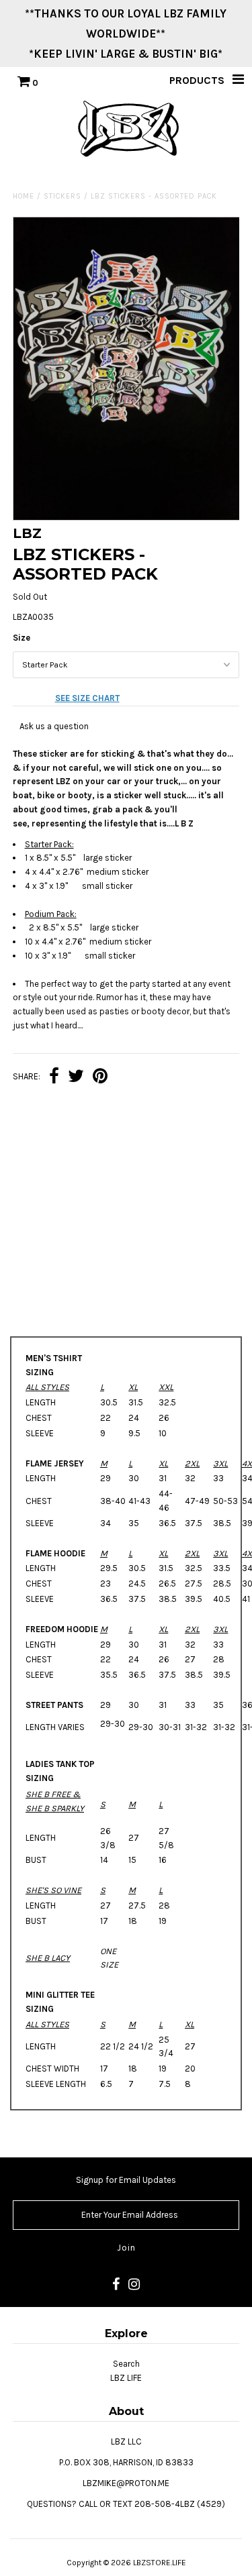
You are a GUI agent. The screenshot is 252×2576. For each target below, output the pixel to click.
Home (24, 196)
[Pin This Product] (100, 1078)
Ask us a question (54, 726)
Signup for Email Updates (126, 2180)
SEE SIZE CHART (87, 698)
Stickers (62, 196)
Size (22, 638)
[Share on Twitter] (76, 1078)
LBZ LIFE (126, 2378)
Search (126, 2364)
